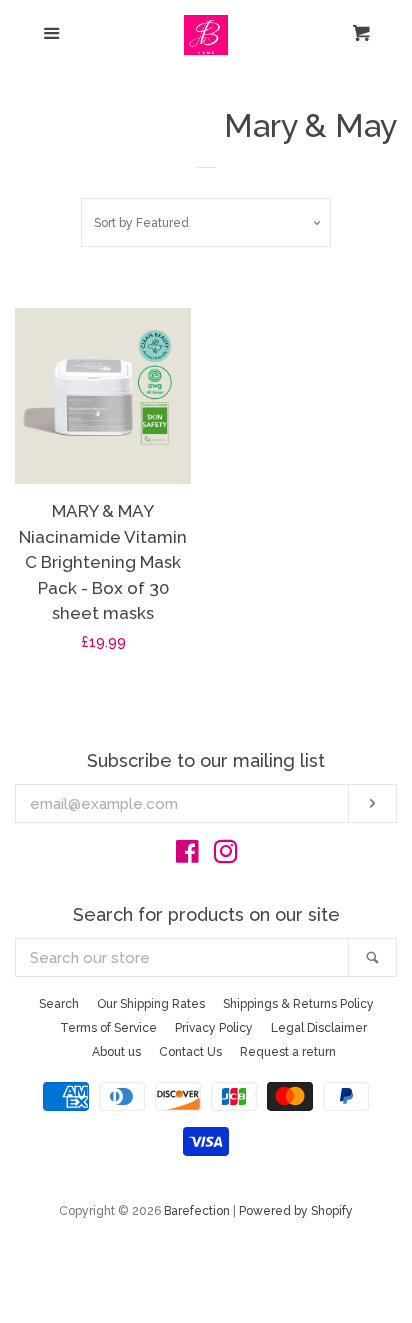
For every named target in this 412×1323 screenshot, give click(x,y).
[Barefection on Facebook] (187, 856)
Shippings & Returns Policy (298, 1004)
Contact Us (190, 1052)
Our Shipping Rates (151, 1004)
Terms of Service (108, 1028)
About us (116, 1052)
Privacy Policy (214, 1028)
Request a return (288, 1052)
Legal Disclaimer (319, 1028)
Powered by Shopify (296, 1211)
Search (59, 1004)
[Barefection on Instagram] (226, 856)
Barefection (197, 1211)
